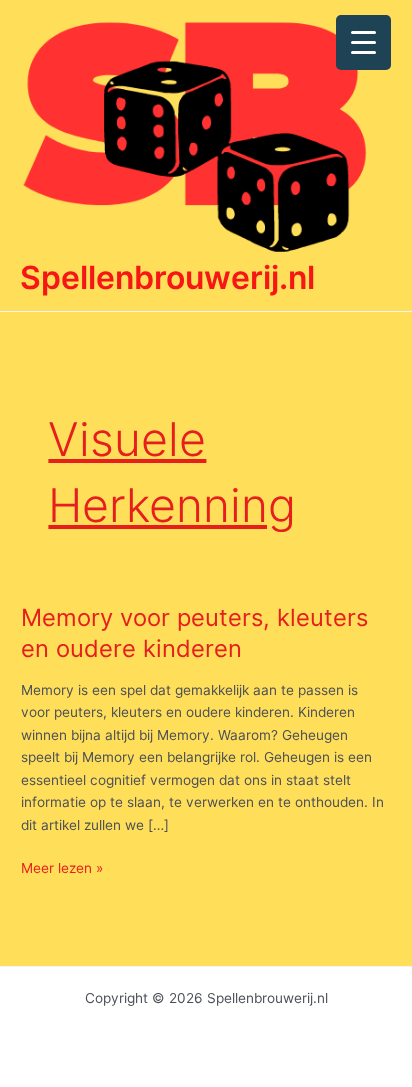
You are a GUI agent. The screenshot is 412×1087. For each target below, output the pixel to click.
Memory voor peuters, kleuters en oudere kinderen (194, 633)
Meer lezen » (62, 869)
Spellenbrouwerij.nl (167, 277)
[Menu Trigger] (363, 42)
